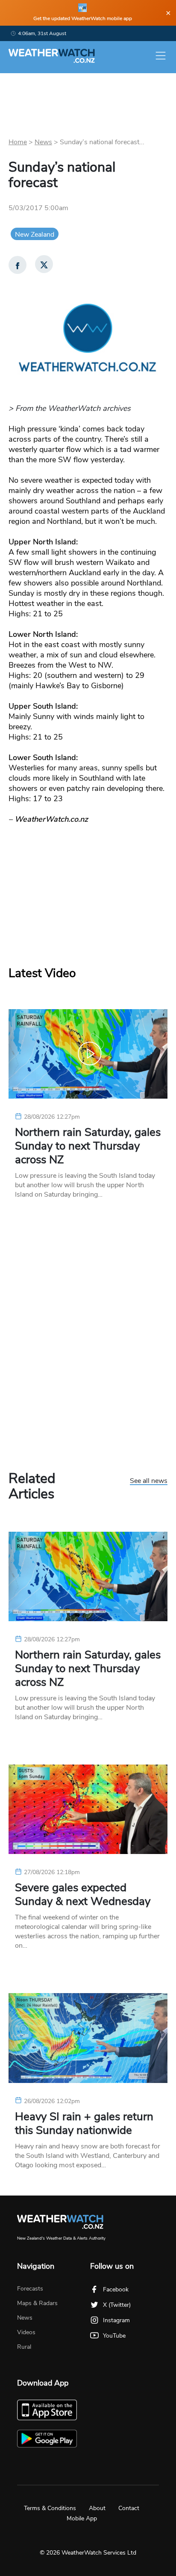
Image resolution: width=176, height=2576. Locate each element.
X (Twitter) (117, 2305)
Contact (129, 2508)
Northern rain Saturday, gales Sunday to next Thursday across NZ (88, 1146)
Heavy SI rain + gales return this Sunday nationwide (84, 2124)
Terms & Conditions (50, 2508)
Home (18, 142)
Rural (24, 2347)
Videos (26, 2332)
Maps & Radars (37, 2303)
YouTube (114, 2336)
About (97, 2508)
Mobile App (82, 2518)
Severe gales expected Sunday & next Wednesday (83, 1895)
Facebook (116, 2289)
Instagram (116, 2320)
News (43, 142)
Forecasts (30, 2289)
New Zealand (35, 235)
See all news (149, 1481)
